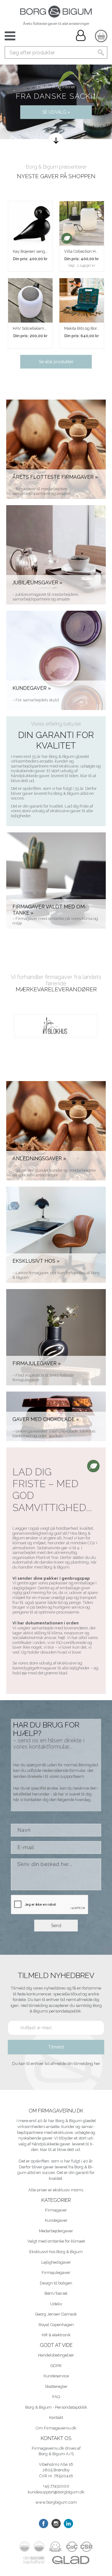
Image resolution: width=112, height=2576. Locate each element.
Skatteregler (56, 2386)
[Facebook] (44, 2524)
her (97, 2064)
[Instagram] (56, 2524)
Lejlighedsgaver (56, 2262)
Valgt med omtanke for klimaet (56, 2241)
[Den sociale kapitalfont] (34, 2560)
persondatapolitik (65, 2011)
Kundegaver (56, 2220)
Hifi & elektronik (56, 2335)
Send (56, 1926)
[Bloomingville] (56, 1026)
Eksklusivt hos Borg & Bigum (56, 2252)
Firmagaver (56, 2210)
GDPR (56, 2366)
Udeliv (56, 2304)
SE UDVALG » (56, 112)
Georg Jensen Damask (56, 2314)
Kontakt (56, 2418)
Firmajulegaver (56, 2273)
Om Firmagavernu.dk (56, 2428)
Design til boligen (56, 2283)
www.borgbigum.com (56, 2502)
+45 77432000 (56, 2486)
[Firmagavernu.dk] (56, 12)
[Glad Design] (71, 2560)
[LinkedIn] (68, 2524)
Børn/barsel (56, 2293)
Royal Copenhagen (56, 2325)
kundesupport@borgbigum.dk (56, 2492)
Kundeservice (56, 2376)
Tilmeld (56, 2047)
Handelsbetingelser (56, 2355)
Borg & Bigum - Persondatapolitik (56, 2407)
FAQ (56, 2397)
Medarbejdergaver (56, 2231)
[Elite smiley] (55, 2547)
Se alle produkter (56, 362)
